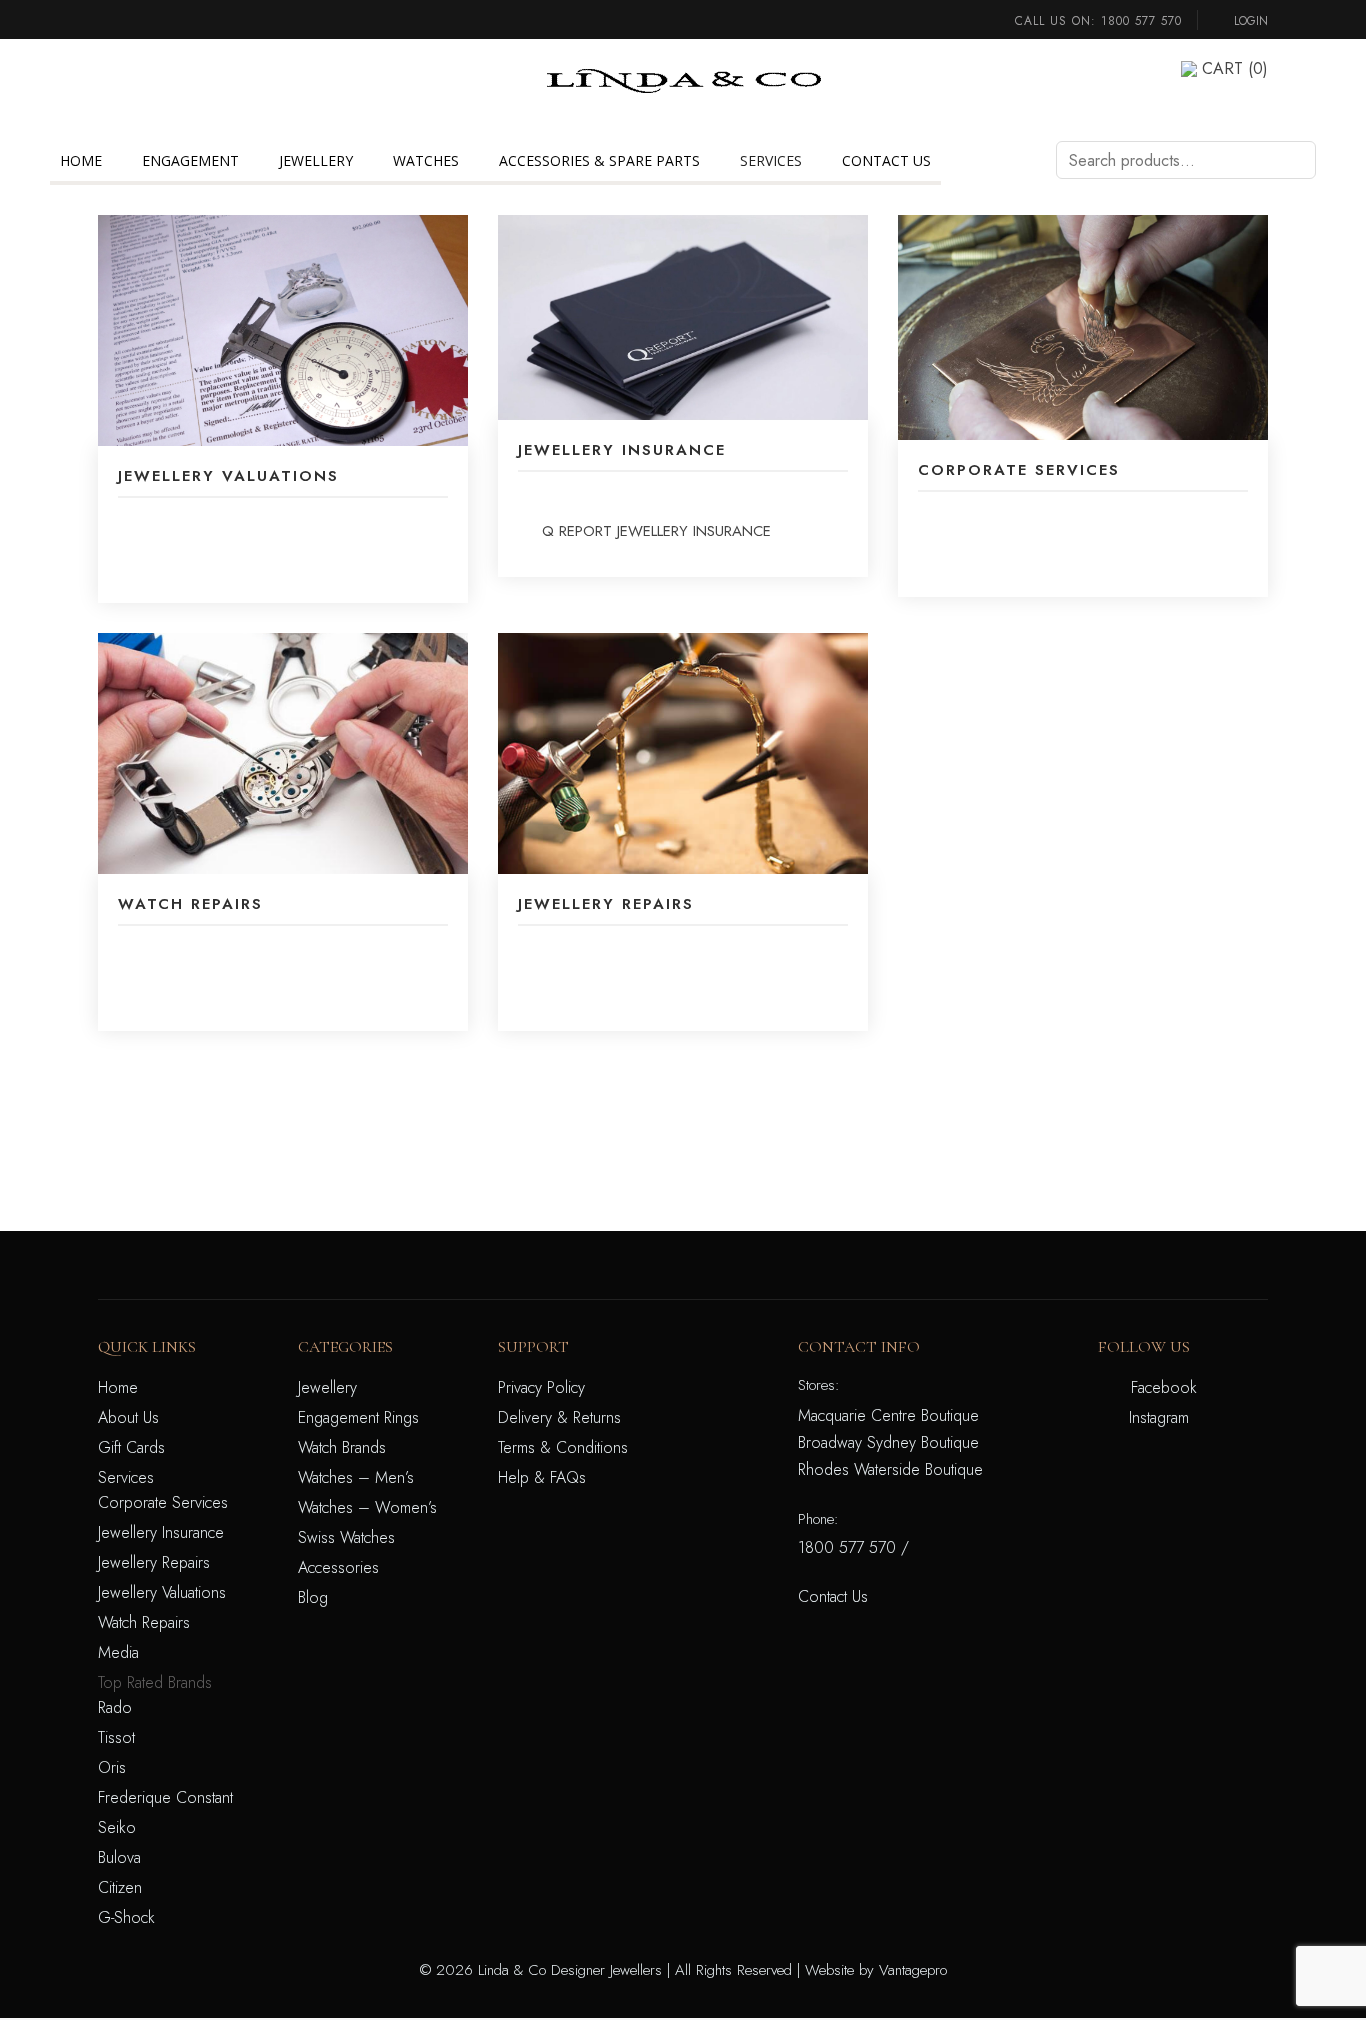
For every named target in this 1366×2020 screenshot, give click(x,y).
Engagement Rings (358, 1417)
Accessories (338, 1567)
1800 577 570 (1141, 21)
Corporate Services (163, 1502)
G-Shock (126, 1917)
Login (1249, 21)
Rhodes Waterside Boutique (890, 1469)
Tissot (116, 1737)
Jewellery (316, 160)
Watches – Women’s (367, 1507)
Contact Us (886, 160)
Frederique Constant (165, 1797)
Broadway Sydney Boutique (888, 1442)
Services (771, 160)
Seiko (117, 1827)
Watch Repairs (144, 1622)
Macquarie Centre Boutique (888, 1415)
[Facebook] (104, 68)
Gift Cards (131, 1447)
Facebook (1164, 1387)
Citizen (120, 1887)
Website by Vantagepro (876, 1970)
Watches (426, 160)
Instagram (1159, 1417)
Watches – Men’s (356, 1477)
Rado (115, 1707)
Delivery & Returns (559, 1417)
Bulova (119, 1857)
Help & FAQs (542, 1477)
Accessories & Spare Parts (599, 160)
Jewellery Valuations (162, 1592)
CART (1235, 68)
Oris (112, 1767)
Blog (313, 1597)
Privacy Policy (541, 1387)
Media (118, 1652)
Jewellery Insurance (161, 1532)
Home (81, 160)
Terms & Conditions (563, 1447)
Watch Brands (342, 1447)
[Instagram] (104, 93)
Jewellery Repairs (154, 1562)
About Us (128, 1417)
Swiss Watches (346, 1537)
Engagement (190, 160)
